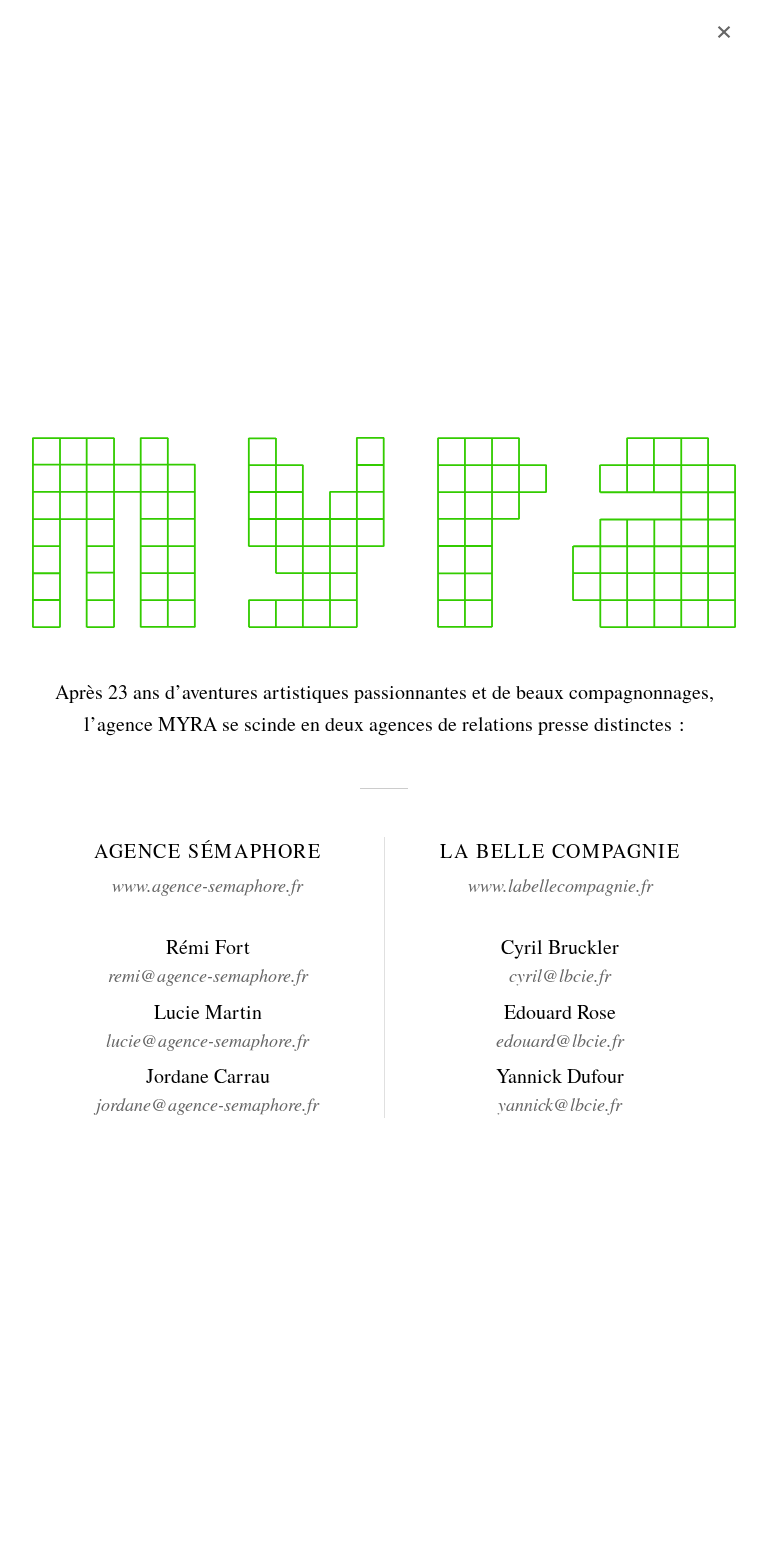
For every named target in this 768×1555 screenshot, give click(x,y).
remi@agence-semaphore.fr (208, 975)
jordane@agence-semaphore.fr (207, 1104)
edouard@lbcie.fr (560, 1040)
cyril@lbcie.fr (560, 975)
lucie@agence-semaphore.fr (207, 1040)
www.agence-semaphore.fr (207, 885)
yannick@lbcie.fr (560, 1104)
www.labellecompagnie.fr (560, 885)
